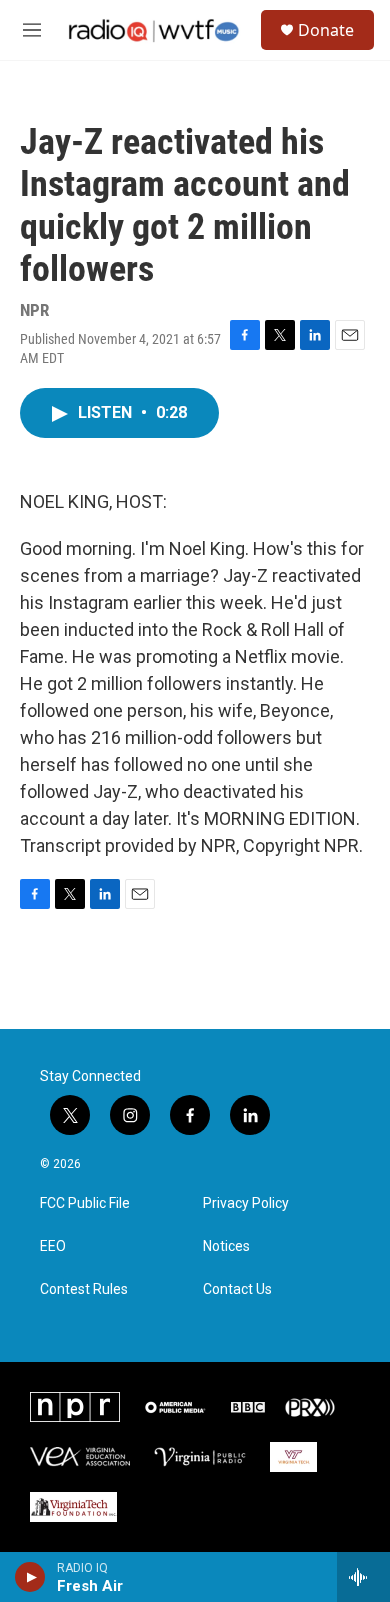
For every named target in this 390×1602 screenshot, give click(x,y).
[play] (30, 1577)
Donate (326, 30)
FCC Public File (85, 1203)
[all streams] (363, 1577)
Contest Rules (84, 1289)
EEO (53, 1246)
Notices (226, 1246)
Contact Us (237, 1289)
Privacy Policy (246, 1203)
